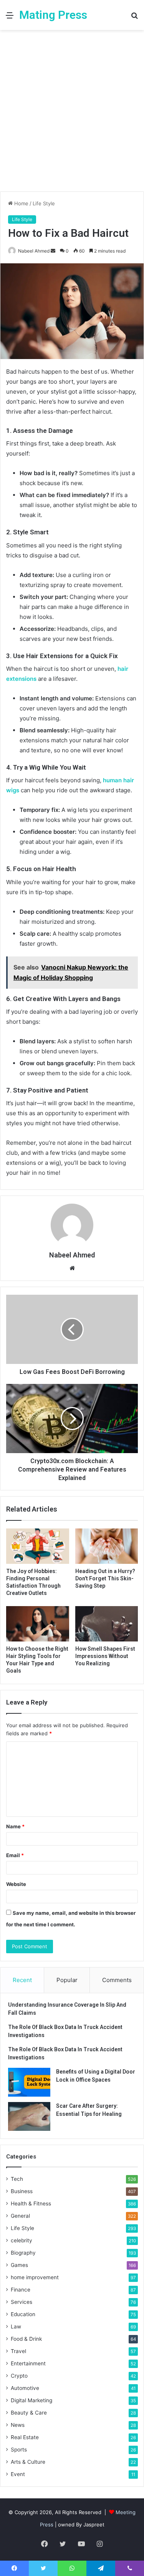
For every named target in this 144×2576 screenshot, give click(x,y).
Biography (23, 2253)
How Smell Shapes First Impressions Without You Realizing (105, 1656)
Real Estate (25, 2437)
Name (15, 1826)
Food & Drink (26, 2339)
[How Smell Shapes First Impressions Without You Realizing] (107, 1624)
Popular (67, 1980)
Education (23, 2314)
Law (16, 2327)
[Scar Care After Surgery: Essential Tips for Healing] (29, 2116)
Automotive (25, 2388)
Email (15, 1855)
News (18, 2425)
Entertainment (28, 2363)
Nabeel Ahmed (34, 251)
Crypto (19, 2376)
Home (21, 203)
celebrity (22, 2240)
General (20, 2216)
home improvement (35, 2277)
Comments (117, 1980)
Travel (18, 2351)
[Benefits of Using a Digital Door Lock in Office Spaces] (29, 2082)
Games (19, 2265)
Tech (17, 2179)
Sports (19, 2450)
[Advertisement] (72, 114)
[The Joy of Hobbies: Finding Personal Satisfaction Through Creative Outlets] (38, 1546)
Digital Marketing (31, 2400)
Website (16, 1884)
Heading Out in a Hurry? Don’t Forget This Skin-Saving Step (105, 1578)
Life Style (44, 203)
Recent (22, 1980)
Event (18, 2474)
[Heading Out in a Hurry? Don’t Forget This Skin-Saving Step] (107, 1546)
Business (22, 2191)
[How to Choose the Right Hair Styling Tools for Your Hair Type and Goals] (38, 1624)
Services (22, 2302)
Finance (21, 2290)
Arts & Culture (28, 2462)
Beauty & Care (29, 2413)
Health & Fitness (31, 2203)
